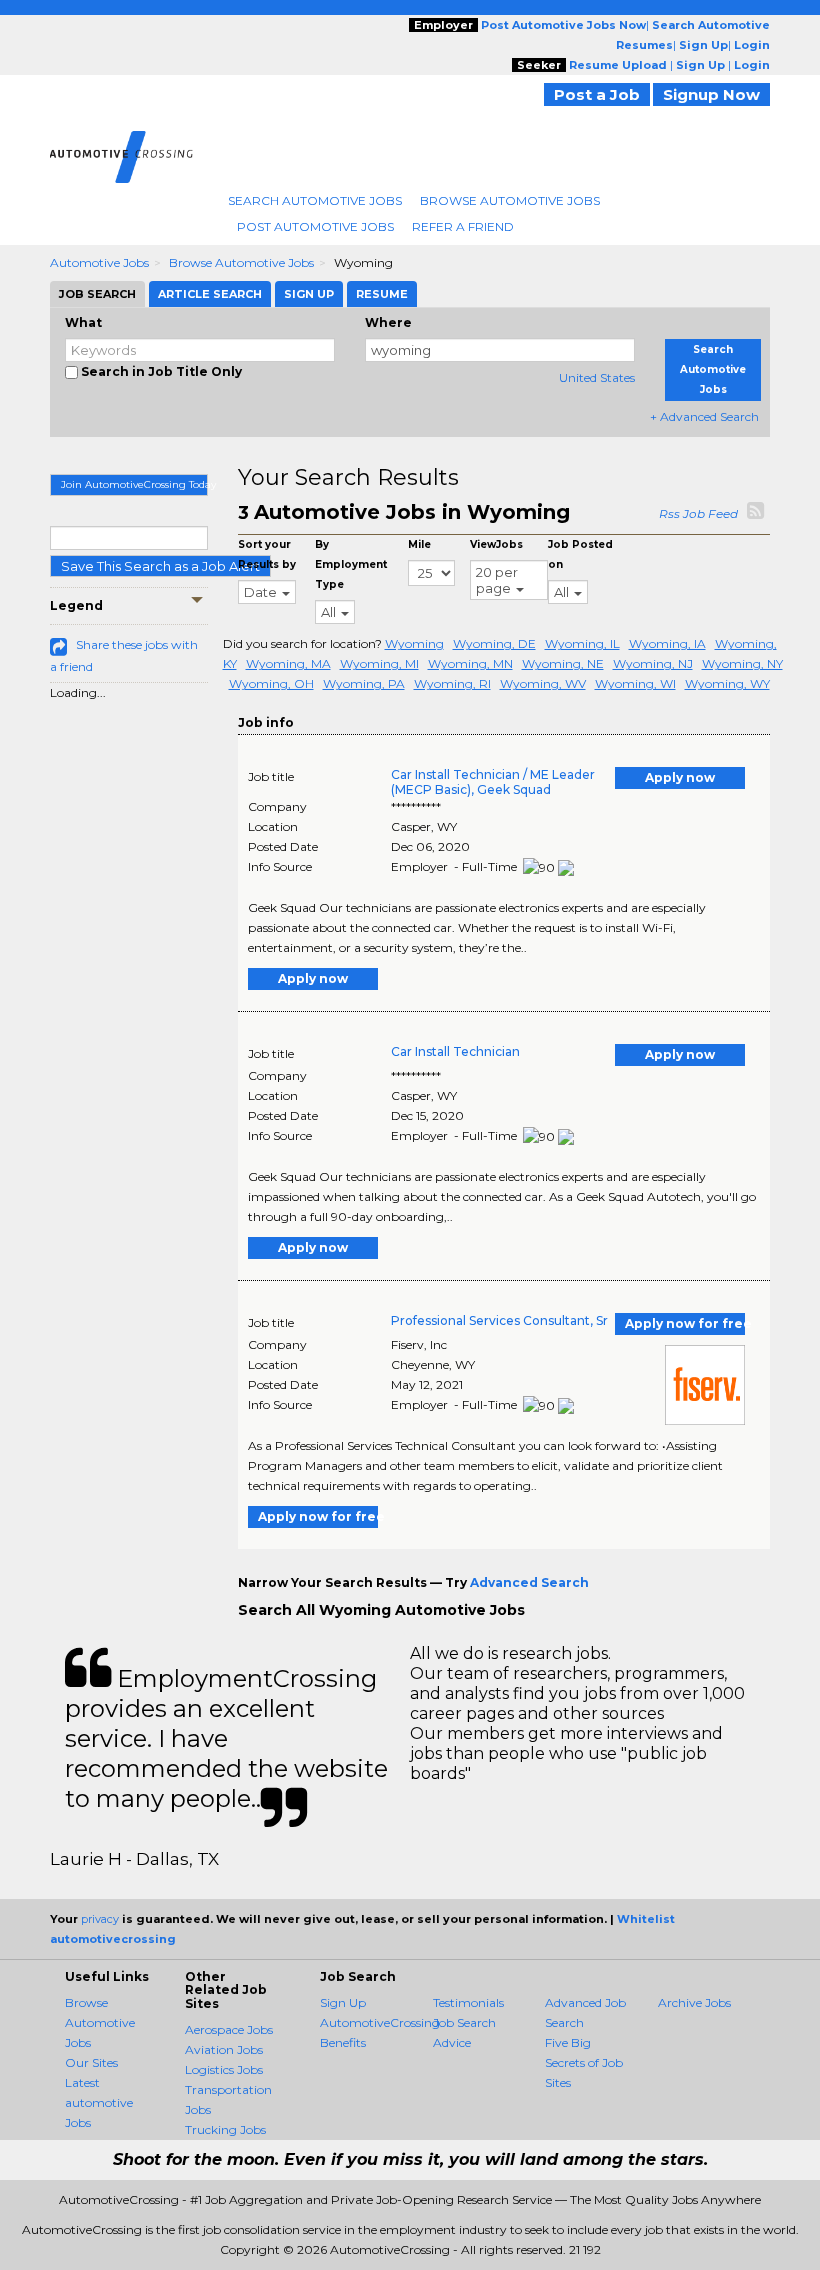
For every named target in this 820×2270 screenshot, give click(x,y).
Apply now (680, 777)
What (83, 322)
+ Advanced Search (704, 416)
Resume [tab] (382, 294)
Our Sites (91, 2062)
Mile (419, 544)
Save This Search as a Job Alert (160, 566)
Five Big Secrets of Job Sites (584, 2062)
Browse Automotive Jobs (510, 200)
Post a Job (597, 94)
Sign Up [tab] (309, 294)
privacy (100, 1919)
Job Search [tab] (97, 294)
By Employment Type (351, 564)
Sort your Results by (267, 554)
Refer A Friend (463, 226)
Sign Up (343, 2002)
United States (597, 377)
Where (388, 322)
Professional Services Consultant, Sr (499, 1320)
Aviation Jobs (224, 2049)
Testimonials (468, 2002)
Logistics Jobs (224, 2069)
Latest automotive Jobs (99, 2102)
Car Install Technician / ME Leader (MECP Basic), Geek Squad (493, 782)
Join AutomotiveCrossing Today (134, 484)
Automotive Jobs (99, 262)
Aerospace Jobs (229, 2029)
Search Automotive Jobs (315, 200)
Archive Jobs (694, 2002)
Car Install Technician (455, 1051)
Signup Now (711, 94)
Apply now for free (685, 1323)
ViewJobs (496, 544)
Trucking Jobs (225, 2129)
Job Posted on (580, 554)
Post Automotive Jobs (315, 226)
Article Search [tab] (210, 294)
